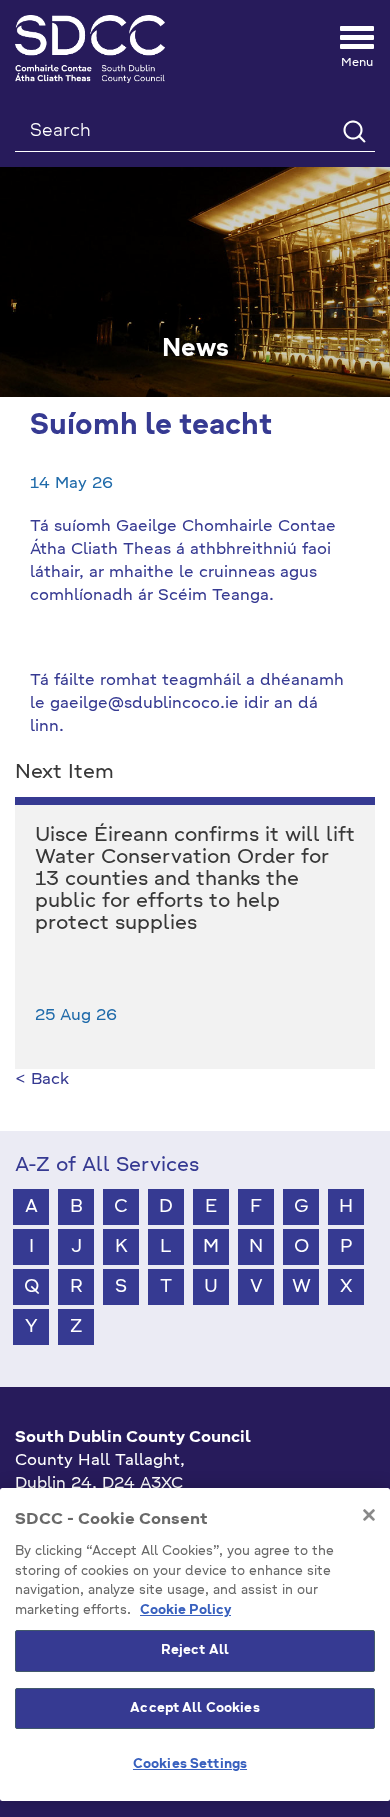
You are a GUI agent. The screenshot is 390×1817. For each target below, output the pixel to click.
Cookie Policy (185, 1610)
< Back (42, 1080)
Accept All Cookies (194, 1708)
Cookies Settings (190, 1764)
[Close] (369, 1515)
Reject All (195, 1650)
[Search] (353, 130)
